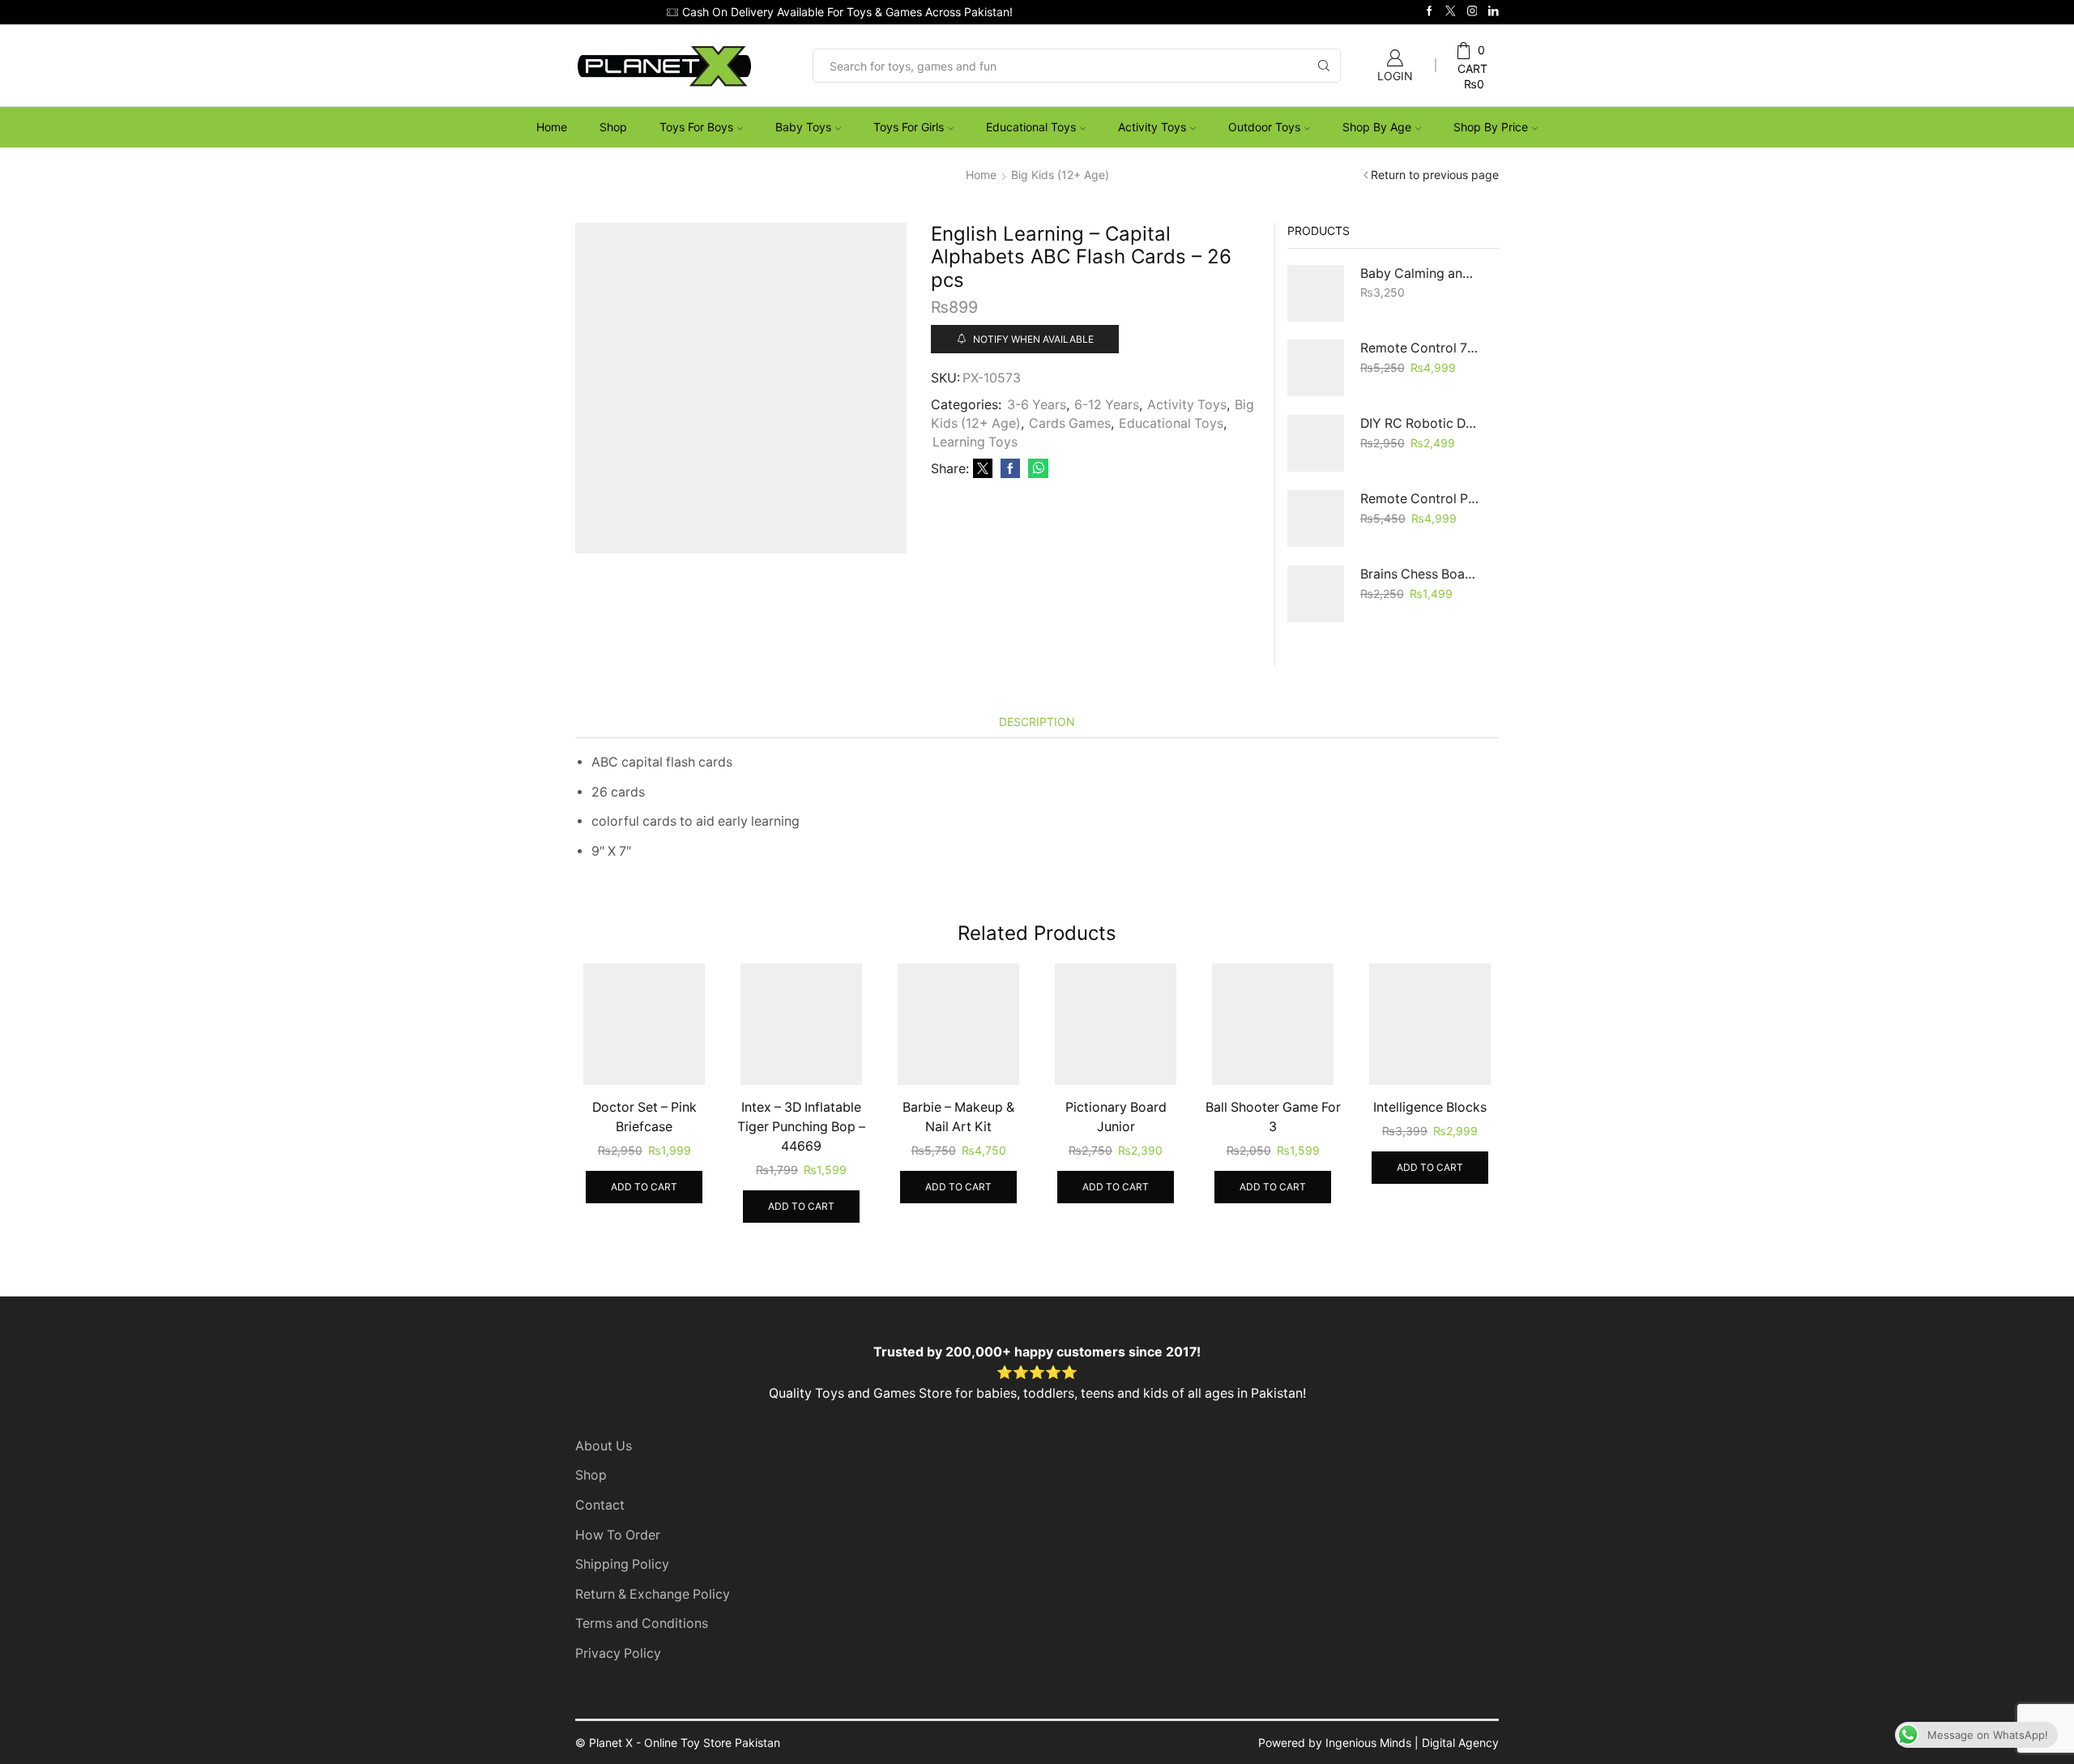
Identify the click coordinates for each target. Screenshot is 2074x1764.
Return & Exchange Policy (653, 1594)
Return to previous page (1435, 175)
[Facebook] (1430, 12)
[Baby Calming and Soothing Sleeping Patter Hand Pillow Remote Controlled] (1316, 293)
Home (552, 127)
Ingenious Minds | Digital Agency (1412, 1743)
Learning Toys (975, 442)
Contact (600, 1505)
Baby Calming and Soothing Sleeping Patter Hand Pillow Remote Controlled (1420, 273)
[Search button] (1324, 66)
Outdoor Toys (1264, 127)
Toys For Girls (909, 127)
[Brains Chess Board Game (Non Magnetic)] (1316, 594)
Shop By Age (1377, 127)
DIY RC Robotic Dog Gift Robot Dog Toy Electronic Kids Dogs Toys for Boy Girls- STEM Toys (1420, 423)
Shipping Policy (622, 1564)
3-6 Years (1037, 405)
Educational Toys (1031, 127)
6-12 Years (1107, 405)
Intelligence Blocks (1430, 1107)
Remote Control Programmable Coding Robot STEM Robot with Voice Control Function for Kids (1420, 499)
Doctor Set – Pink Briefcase (644, 1117)
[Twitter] (1451, 12)
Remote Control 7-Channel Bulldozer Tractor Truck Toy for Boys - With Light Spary (1420, 348)
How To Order (618, 1535)
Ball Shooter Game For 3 (1273, 1117)
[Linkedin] (1494, 12)
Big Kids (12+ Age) (1060, 175)
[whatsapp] (1036, 469)
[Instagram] (1472, 12)
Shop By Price (1491, 127)
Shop (613, 127)
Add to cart (644, 1187)
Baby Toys (803, 127)
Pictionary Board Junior (1116, 1117)
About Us (604, 1446)
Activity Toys (1152, 127)
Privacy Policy (618, 1653)
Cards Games (1070, 423)
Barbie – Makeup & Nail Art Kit (958, 1117)
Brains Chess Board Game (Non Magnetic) (1420, 574)
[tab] (1037, 722)
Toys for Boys (696, 127)
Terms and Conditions (642, 1623)
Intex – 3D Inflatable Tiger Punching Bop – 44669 (801, 1127)
